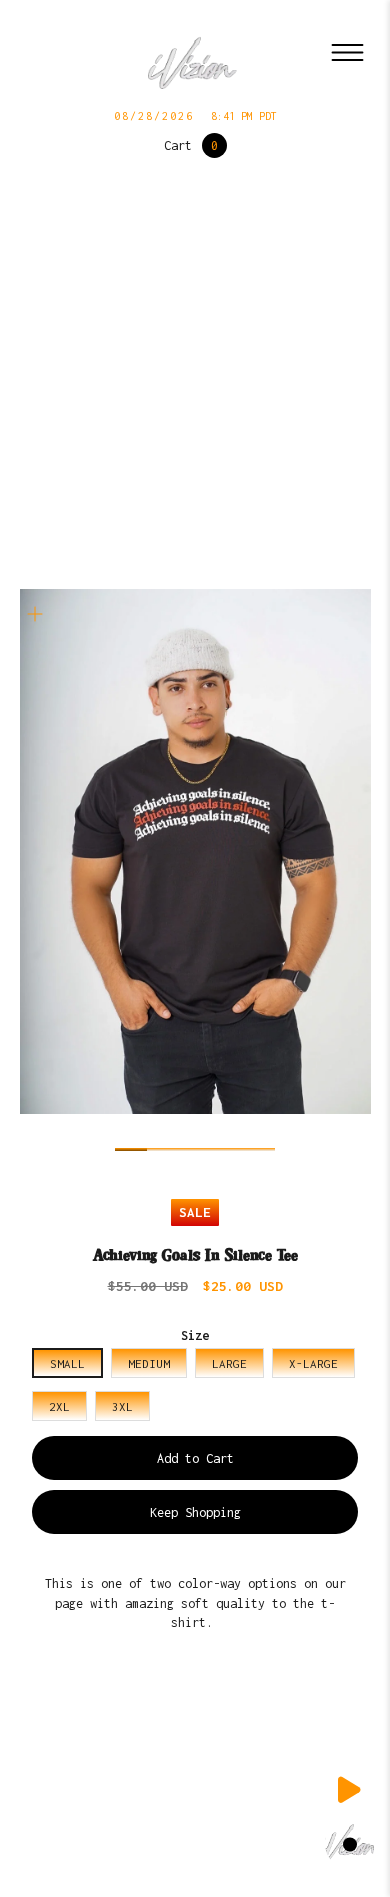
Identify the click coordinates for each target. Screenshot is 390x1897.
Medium (149, 1363)
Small (67, 1363)
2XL (59, 1406)
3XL (122, 1406)
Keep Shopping (195, 1512)
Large (229, 1363)
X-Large (313, 1363)
